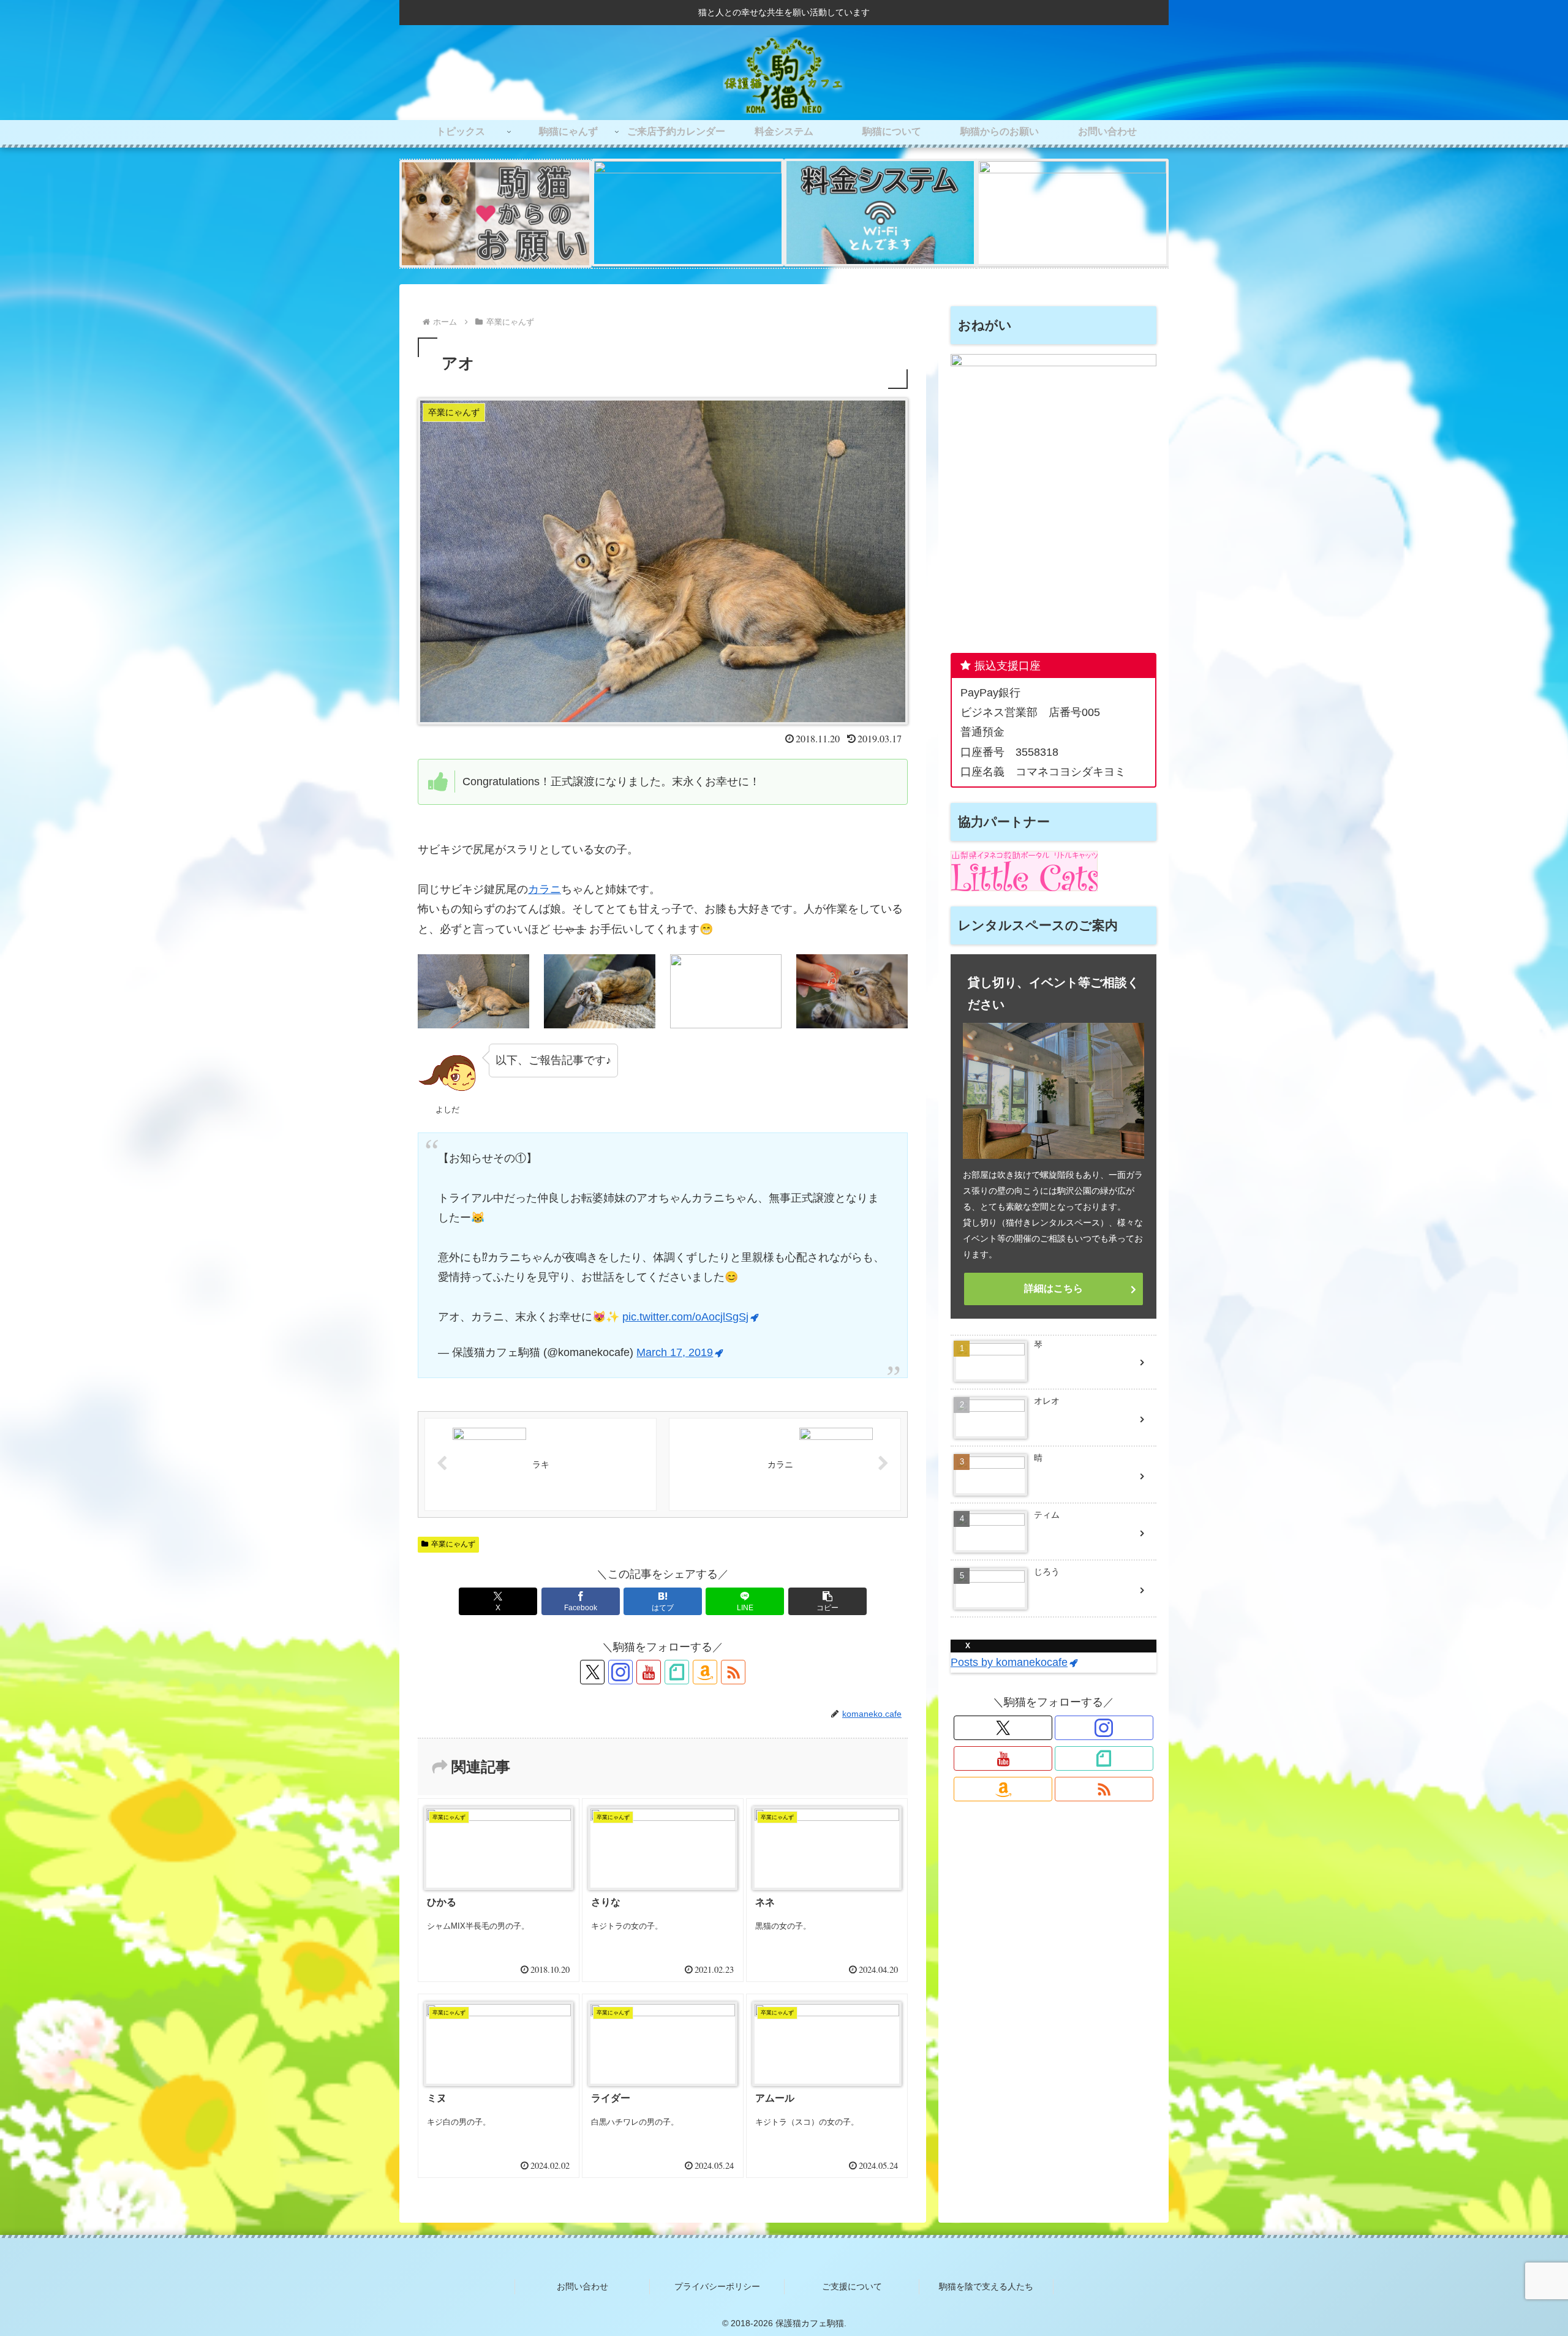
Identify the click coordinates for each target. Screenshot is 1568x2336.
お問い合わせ (582, 2286)
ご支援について (852, 2286)
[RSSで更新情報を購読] (733, 1672)
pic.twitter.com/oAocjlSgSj (685, 1317)
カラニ (545, 889)
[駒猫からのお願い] (496, 214)
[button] (827, 1601)
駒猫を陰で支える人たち (986, 2286)
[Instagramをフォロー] (620, 1672)
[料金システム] (880, 214)
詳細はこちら (1053, 1288)
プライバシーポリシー (717, 2286)
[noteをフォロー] (677, 1672)
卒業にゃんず (453, 1544)
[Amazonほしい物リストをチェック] (705, 1672)
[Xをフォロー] (592, 1672)
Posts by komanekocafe (1009, 1663)
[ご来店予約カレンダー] (1072, 214)
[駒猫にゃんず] (688, 214)
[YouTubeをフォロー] (649, 1672)
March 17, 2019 (675, 1352)
